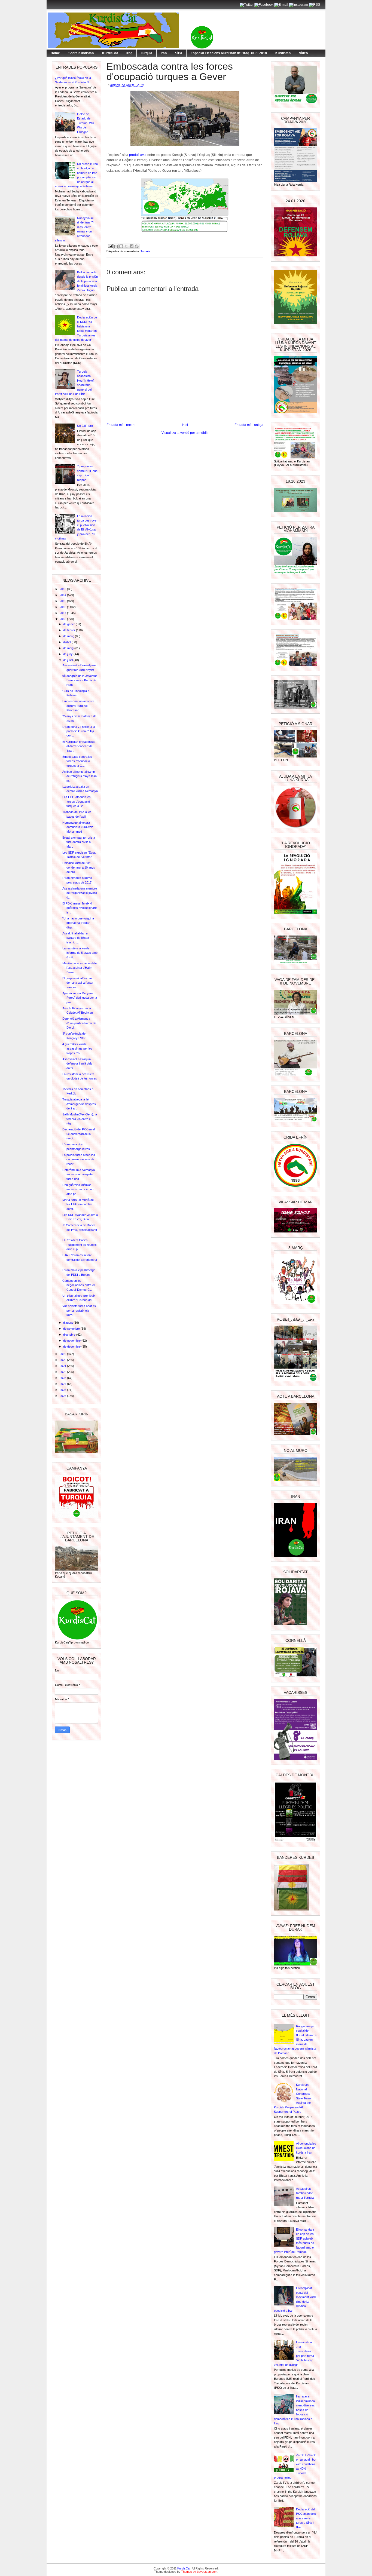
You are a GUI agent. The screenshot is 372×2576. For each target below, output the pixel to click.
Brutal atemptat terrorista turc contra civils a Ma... (79, 842)
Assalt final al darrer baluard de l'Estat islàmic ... (76, 938)
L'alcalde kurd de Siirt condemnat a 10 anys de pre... (79, 867)
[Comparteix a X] (126, 246)
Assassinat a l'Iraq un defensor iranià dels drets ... (77, 1064)
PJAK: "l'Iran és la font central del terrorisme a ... (80, 1260)
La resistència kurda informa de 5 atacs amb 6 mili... (80, 953)
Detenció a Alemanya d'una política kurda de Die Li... (79, 1023)
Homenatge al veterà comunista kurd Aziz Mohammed (78, 827)
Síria (179, 53)
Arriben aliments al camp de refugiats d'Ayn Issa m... (80, 776)
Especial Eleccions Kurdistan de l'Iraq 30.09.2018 (229, 53)
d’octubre (70, 1335)
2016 (63, 607)
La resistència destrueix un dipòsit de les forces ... (80, 1079)
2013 (63, 589)
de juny (68, 654)
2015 (63, 601)
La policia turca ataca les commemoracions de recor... (79, 1159)
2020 (63, 1360)
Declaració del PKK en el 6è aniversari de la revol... (79, 1134)
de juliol (68, 660)
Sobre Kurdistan (81, 53)
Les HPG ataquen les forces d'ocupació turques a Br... (77, 801)
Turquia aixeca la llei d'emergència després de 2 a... (79, 1104)
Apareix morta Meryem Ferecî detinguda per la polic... (80, 998)
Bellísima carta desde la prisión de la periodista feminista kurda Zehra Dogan (87, 281)
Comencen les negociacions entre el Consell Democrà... (78, 1285)
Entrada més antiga (249, 425)
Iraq (129, 53)
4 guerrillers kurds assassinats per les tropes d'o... (77, 1049)
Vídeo (303, 53)
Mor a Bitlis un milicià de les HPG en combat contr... (78, 1204)
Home (55, 53)
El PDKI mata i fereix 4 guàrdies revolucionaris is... (80, 908)
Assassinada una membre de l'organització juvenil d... (80, 893)
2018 (63, 619)
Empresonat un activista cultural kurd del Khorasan (78, 706)
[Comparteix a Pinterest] (137, 246)
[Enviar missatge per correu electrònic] (110, 246)
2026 (63, 1396)
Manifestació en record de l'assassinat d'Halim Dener (80, 968)
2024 (63, 1384)
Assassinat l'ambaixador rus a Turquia (305, 2193)
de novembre (72, 1341)
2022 (63, 1372)
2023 (63, 1378)
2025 (63, 1390)
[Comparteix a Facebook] (132, 246)
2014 (63, 595)
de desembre (72, 1347)
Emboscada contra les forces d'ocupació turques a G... (77, 761)
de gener (69, 624)
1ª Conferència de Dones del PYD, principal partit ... (80, 1230)
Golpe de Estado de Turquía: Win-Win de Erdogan (86, 123)
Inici (185, 425)
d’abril (67, 642)
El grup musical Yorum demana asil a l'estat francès (78, 983)
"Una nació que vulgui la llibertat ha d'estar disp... (78, 923)
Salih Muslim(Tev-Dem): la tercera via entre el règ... (80, 1119)
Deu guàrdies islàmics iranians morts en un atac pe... (78, 1189)
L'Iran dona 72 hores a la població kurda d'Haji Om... (79, 731)
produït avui (138, 155)
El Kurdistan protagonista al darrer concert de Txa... (79, 746)
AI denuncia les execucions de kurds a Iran (306, 2148)
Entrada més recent (121, 425)
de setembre (72, 1329)
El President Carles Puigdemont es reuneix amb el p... (80, 1245)
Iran (164, 53)
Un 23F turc (85, 426)
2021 (63, 1366)
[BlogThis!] (121, 246)
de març (69, 636)
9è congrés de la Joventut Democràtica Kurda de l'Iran (80, 680)
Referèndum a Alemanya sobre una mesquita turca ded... (79, 1174)
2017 (63, 613)
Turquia (147, 53)
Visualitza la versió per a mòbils (185, 433)
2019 (63, 1354)
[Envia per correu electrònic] (116, 246)
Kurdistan (283, 53)
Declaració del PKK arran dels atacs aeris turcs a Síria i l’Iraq (306, 2518)
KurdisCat (110, 53)
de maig (69, 648)
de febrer (70, 630)
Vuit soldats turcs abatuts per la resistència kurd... (79, 1310)
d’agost (68, 1323)
